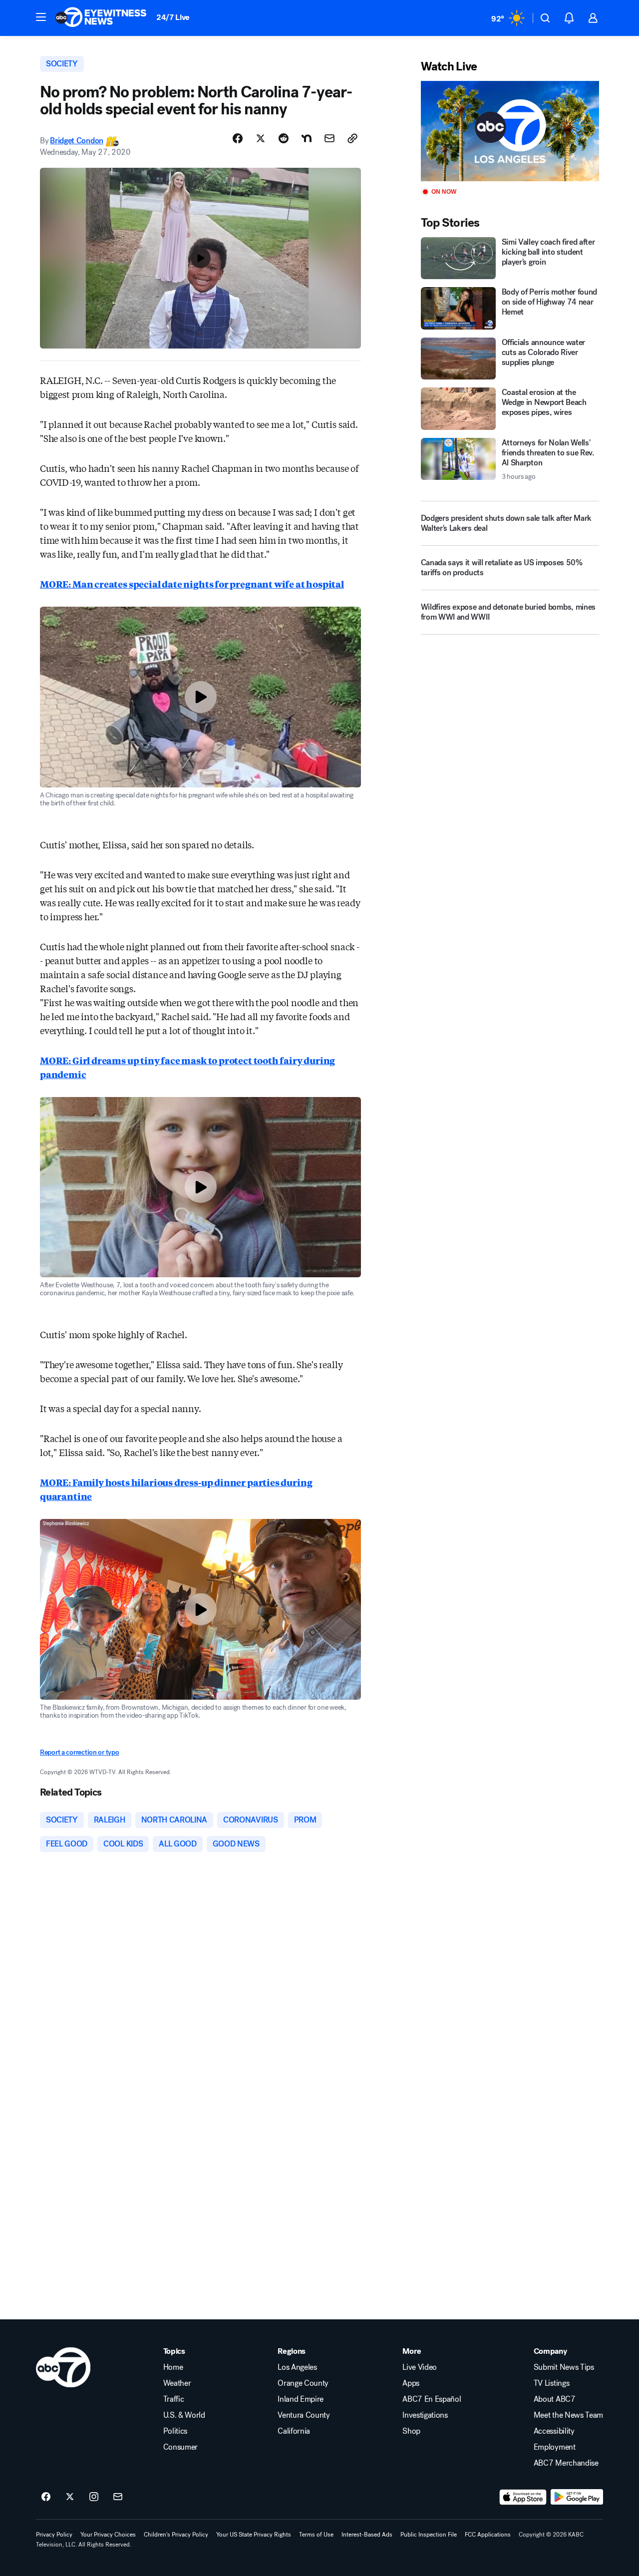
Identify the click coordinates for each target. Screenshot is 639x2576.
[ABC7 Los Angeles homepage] (101, 18)
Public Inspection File (429, 2535)
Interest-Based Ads (367, 2535)
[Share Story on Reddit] (284, 138)
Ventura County (304, 2415)
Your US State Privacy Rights (254, 2535)
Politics (175, 2431)
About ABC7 (555, 2399)
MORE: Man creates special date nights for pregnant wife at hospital (192, 584)
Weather (177, 2383)
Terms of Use (316, 2535)
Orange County (303, 2383)
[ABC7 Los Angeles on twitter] (70, 2497)
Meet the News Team (568, 2415)
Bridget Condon (77, 141)
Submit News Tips (564, 2367)
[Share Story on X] (261, 138)
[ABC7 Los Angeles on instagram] (94, 2497)
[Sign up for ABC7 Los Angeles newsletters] (118, 2497)
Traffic (174, 2399)
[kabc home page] (63, 2367)
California (294, 2431)
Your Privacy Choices (108, 2535)
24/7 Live (173, 17)
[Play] (510, 131)
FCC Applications (488, 2535)
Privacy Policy (54, 2535)
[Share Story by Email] (329, 138)
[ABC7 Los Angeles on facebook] (46, 2497)
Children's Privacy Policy (176, 2535)
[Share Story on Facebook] (238, 138)
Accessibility (554, 2431)
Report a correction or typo (79, 1752)
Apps (411, 2383)
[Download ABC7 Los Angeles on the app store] (523, 2497)
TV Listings (551, 2383)
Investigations (425, 2415)
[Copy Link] (352, 138)
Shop (411, 2431)
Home (173, 2367)
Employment (555, 2447)
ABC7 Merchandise (566, 2463)
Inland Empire (301, 2399)
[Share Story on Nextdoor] (307, 138)
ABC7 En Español (432, 2399)
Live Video (420, 2367)
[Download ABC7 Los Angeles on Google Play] (577, 2497)
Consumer (180, 2447)
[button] (41, 17)
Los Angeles (297, 2367)
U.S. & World (184, 2415)
